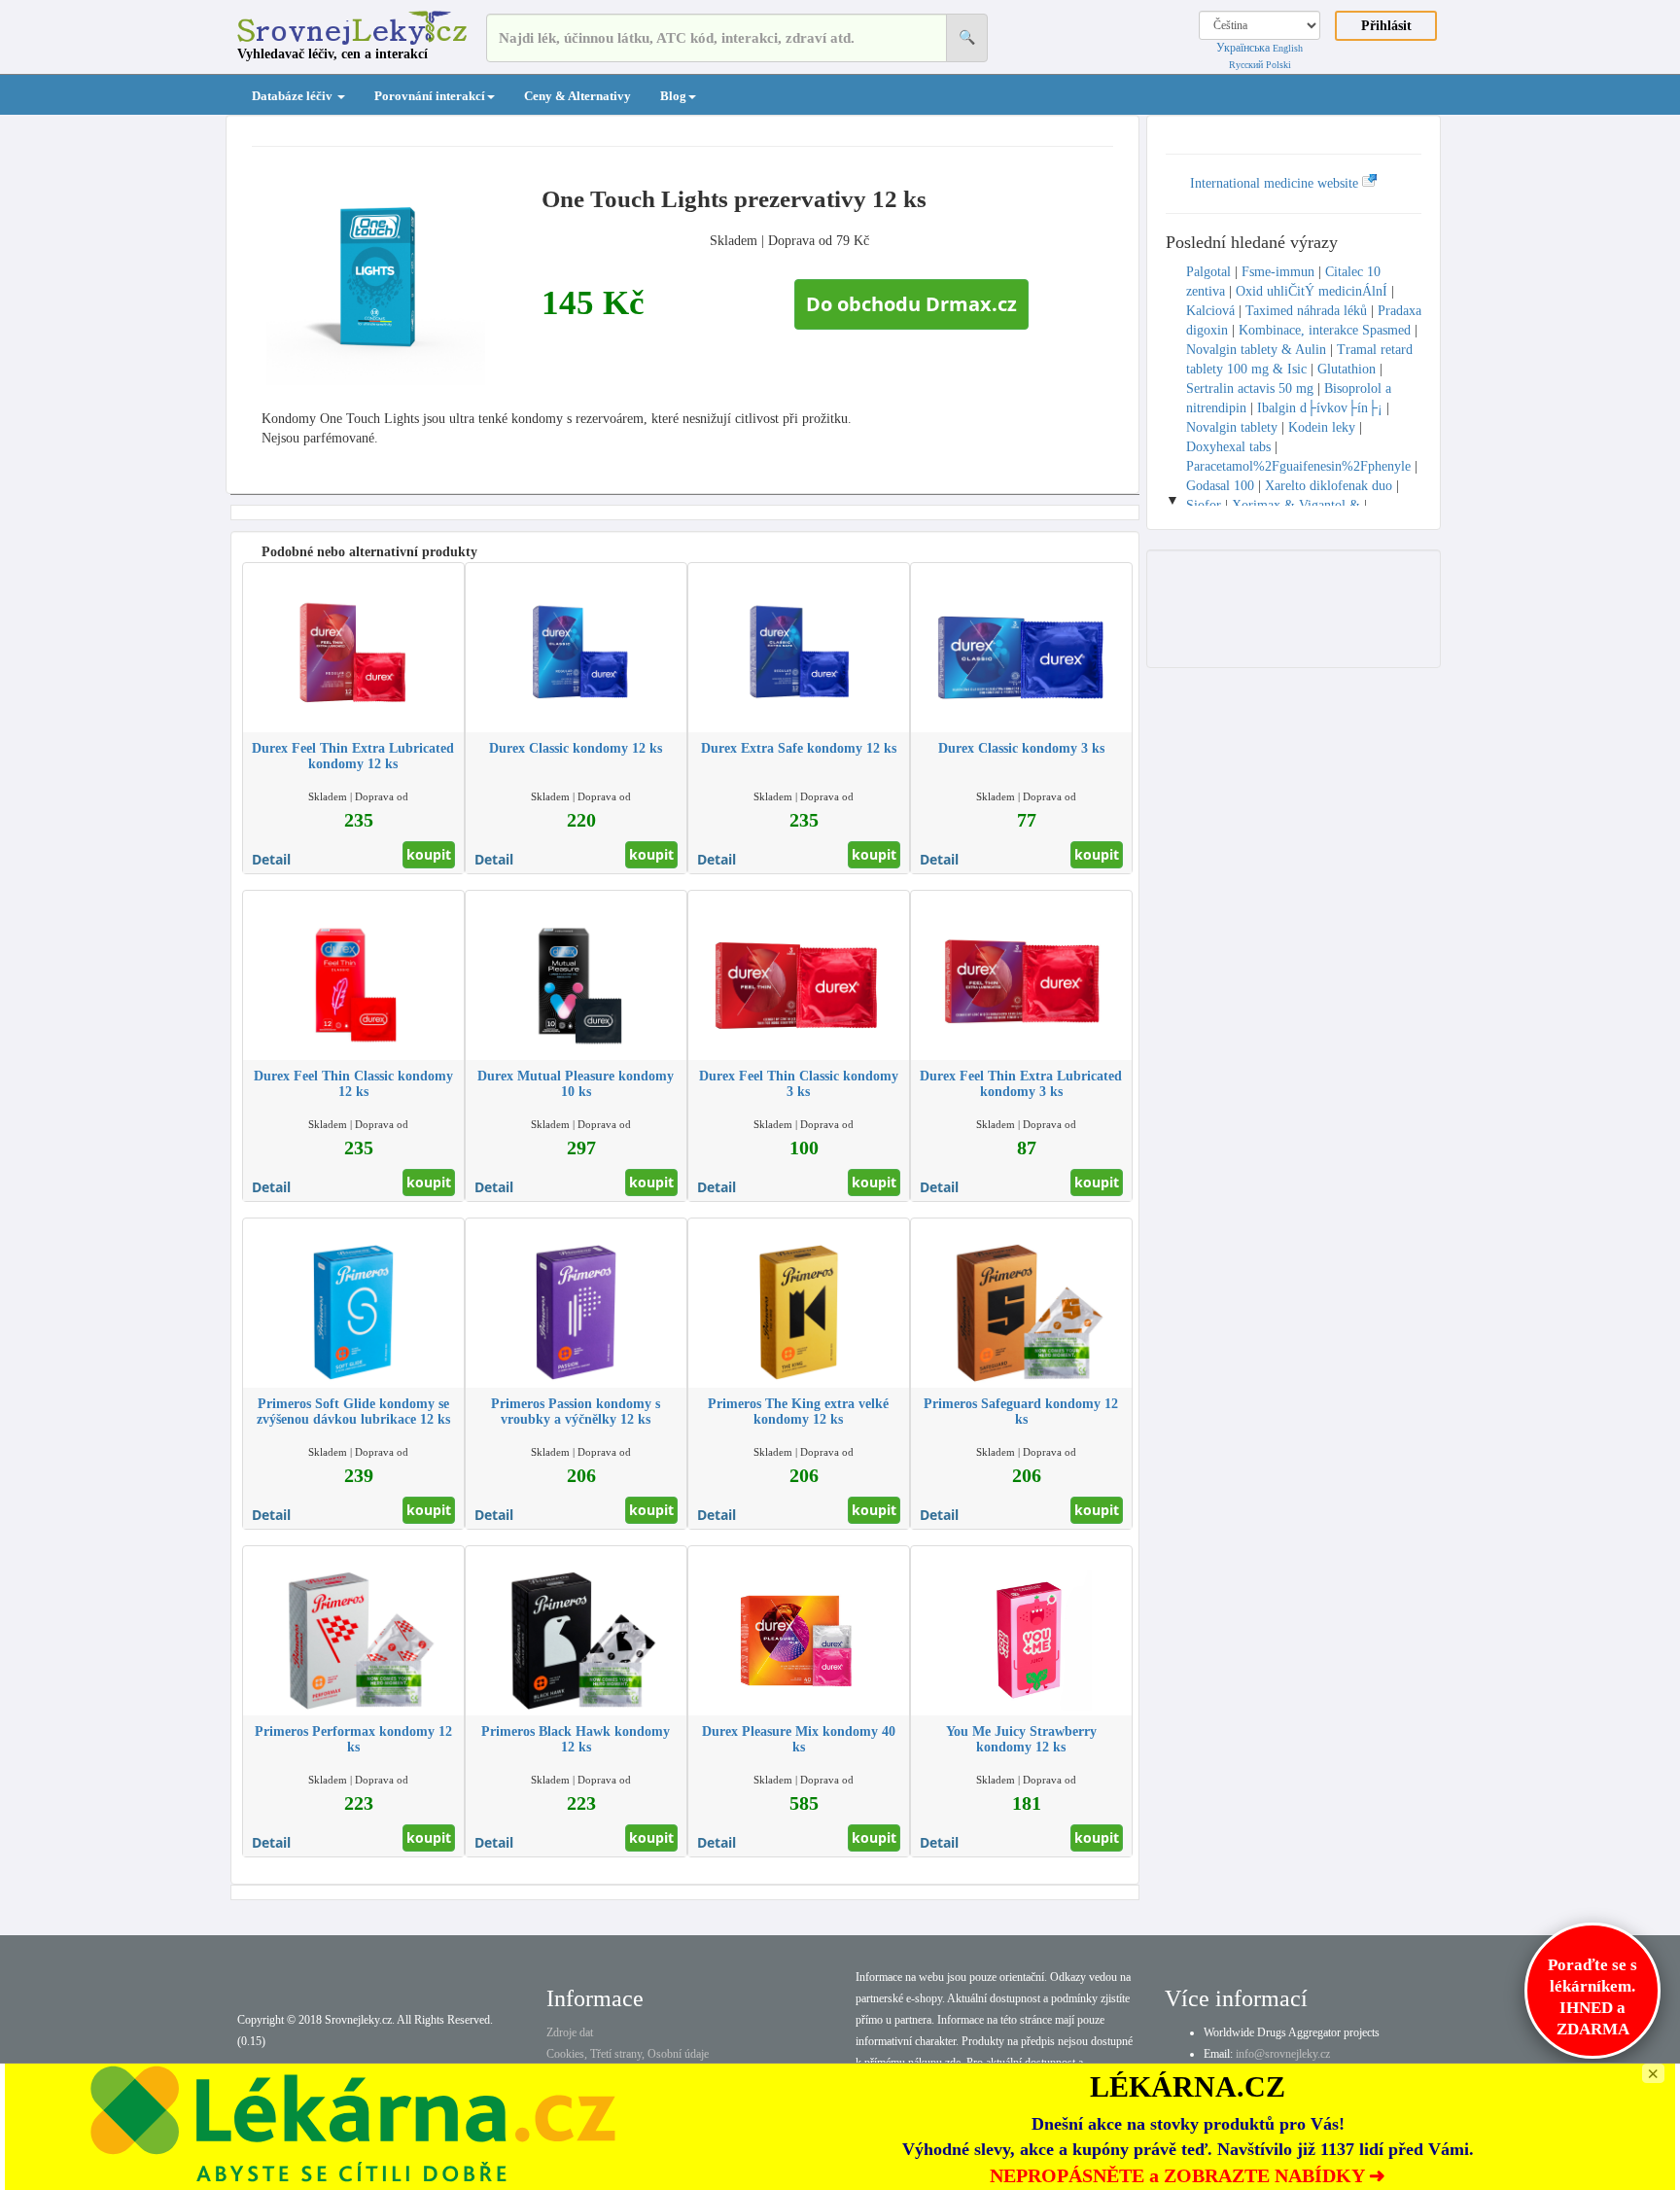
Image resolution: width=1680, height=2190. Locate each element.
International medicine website (1276, 183)
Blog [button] (673, 96)
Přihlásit (1386, 26)
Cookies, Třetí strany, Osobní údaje (628, 2054)
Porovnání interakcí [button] (430, 96)
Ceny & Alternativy (577, 96)
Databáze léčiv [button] (294, 96)
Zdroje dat (570, 2032)
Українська (1243, 48)
